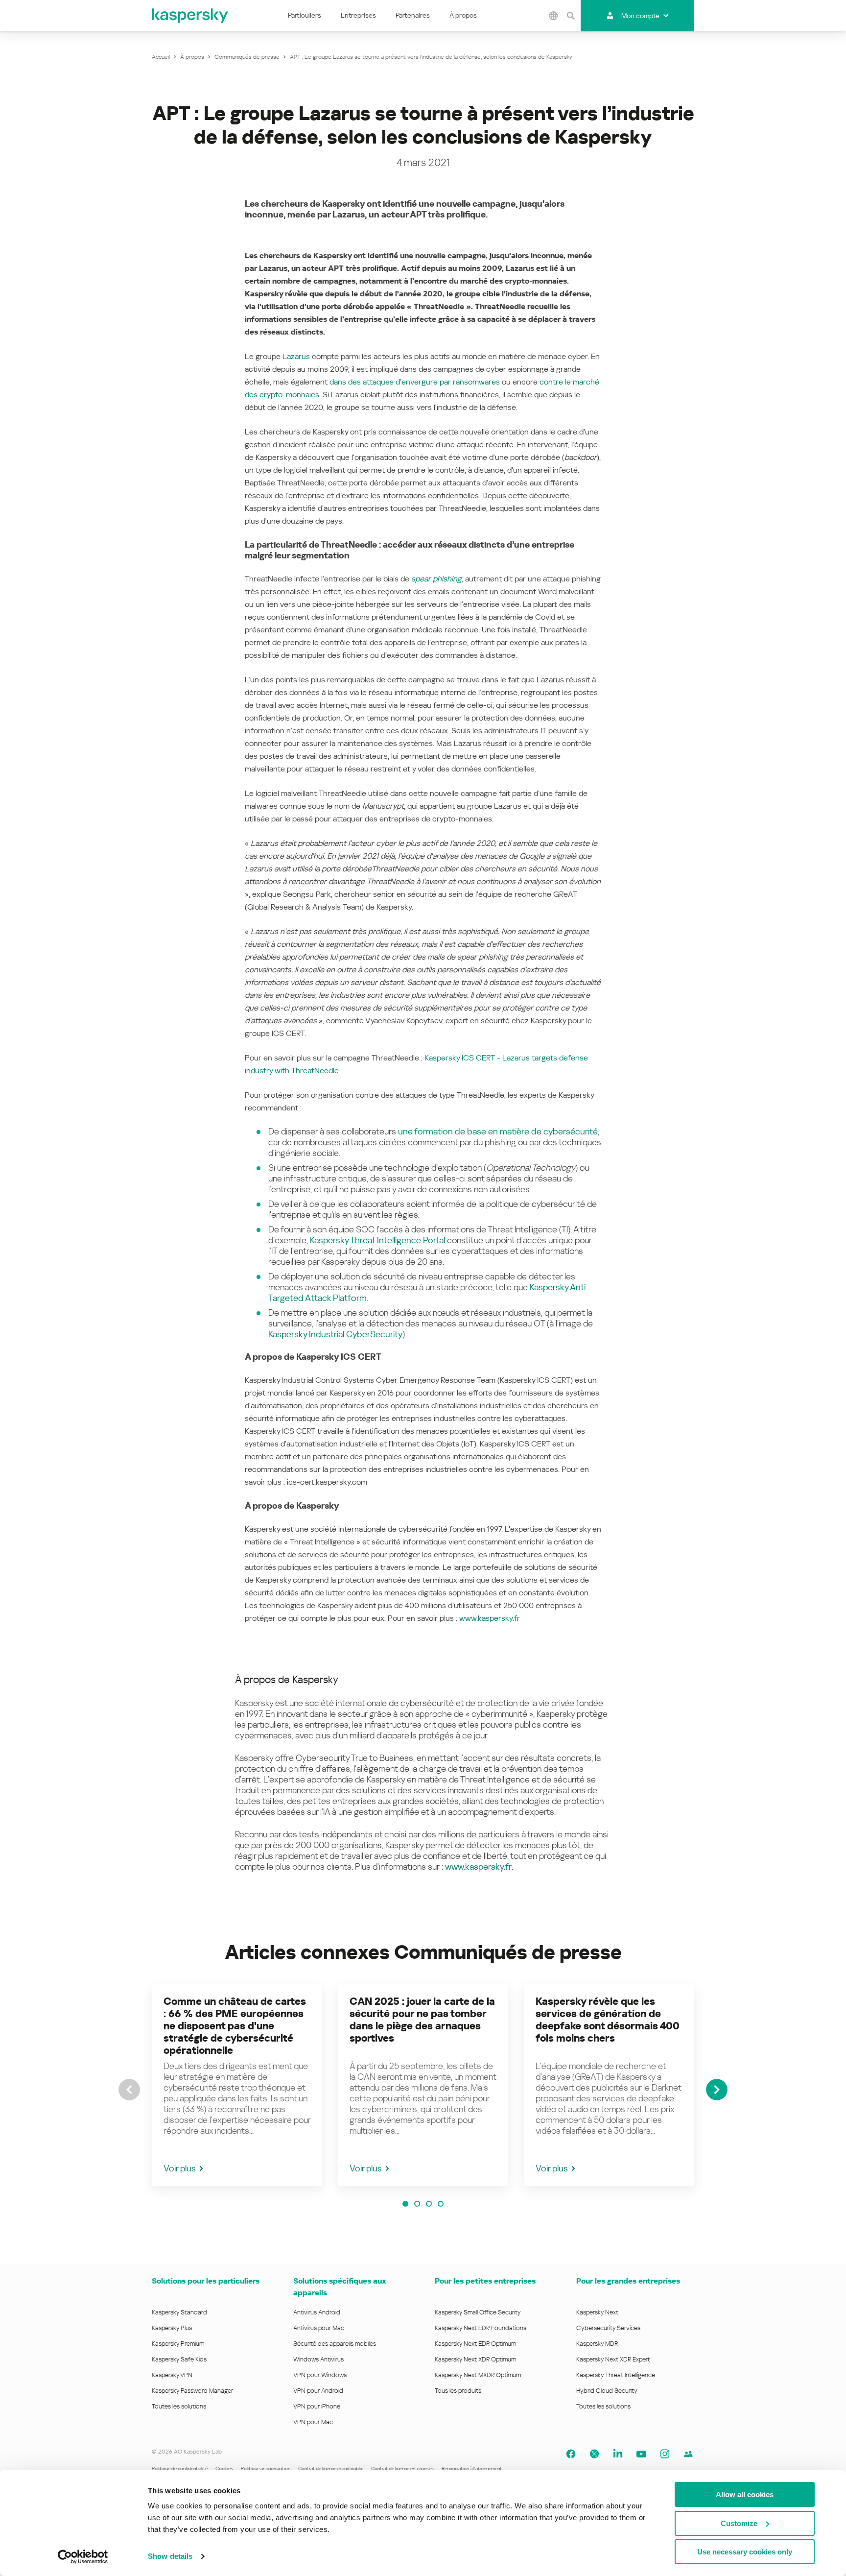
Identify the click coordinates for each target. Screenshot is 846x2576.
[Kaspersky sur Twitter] (594, 2454)
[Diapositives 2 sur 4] (417, 2204)
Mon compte (640, 16)
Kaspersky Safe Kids (179, 2359)
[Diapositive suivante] (717, 2090)
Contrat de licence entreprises (402, 2468)
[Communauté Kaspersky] (688, 2454)
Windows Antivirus (318, 2359)
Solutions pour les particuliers (206, 2281)
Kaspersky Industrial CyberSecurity (335, 1334)
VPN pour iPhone (317, 2406)
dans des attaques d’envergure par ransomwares (415, 382)
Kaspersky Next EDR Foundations (481, 2328)
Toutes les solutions (179, 2406)
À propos (463, 15)
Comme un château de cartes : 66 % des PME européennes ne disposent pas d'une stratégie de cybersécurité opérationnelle (235, 2026)
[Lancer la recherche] (571, 16)
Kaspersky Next (597, 2312)
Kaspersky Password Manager (192, 2391)
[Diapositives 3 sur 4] (429, 2204)
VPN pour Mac (313, 2422)
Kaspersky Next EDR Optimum (475, 2344)
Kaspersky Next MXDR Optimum (478, 2375)
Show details (170, 2556)
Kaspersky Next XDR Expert (613, 2359)
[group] (237, 2085)
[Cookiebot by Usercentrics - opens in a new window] (83, 2557)
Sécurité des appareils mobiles (335, 2344)
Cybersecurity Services (608, 2328)
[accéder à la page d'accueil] (190, 16)
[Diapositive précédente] (129, 2090)
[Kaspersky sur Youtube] (641, 2454)
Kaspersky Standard (179, 2312)
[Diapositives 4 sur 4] (441, 2204)
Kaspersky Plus (172, 2328)
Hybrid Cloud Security (607, 2391)
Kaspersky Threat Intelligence (616, 2375)
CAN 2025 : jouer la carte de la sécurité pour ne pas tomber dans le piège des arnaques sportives (422, 2020)
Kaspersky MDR (597, 2344)
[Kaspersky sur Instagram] (665, 2454)
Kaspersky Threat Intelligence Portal (377, 1240)
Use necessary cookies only (745, 2552)
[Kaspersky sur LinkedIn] (618, 2454)
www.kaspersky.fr (490, 1618)
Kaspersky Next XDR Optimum (475, 2359)
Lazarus (296, 356)
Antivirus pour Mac (319, 2328)
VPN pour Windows (320, 2375)
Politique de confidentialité (180, 2468)
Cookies (224, 2468)
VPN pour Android (318, 2391)
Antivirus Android (317, 2312)
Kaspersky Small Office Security (478, 2312)
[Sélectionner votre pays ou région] (554, 16)
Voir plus (180, 2168)
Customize (739, 2523)
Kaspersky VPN (172, 2375)
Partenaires (413, 15)
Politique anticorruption (266, 2468)
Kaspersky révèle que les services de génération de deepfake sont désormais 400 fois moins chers (608, 2020)
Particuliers (305, 15)
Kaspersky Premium (178, 2344)
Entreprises (358, 15)
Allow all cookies (745, 2494)
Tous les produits (458, 2391)
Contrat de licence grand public (331, 2468)
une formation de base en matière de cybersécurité (498, 1131)
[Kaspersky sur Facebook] (571, 2454)
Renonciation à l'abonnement (472, 2468)
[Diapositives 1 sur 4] (405, 2204)
